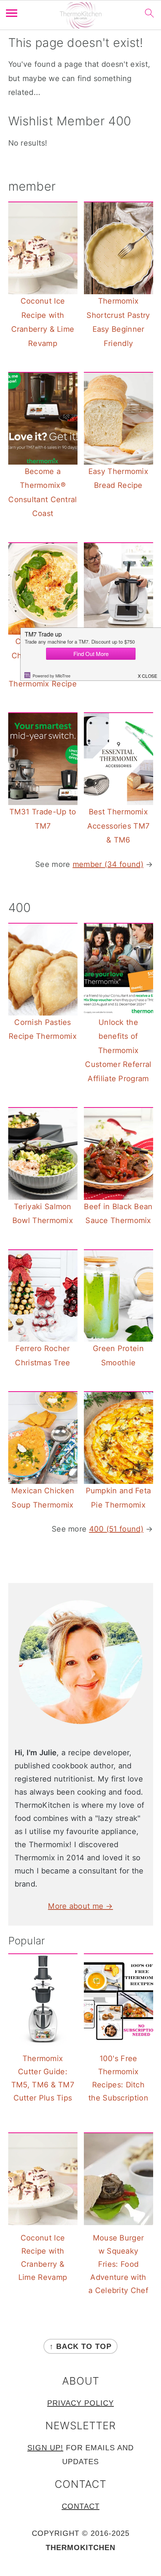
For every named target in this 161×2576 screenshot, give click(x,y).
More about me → (80, 1906)
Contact (81, 2506)
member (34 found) (108, 864)
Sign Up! (45, 2448)
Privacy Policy (80, 2403)
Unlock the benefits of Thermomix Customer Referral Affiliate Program (118, 1050)
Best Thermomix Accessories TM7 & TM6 (119, 826)
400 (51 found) (116, 1529)
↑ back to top (80, 2346)
